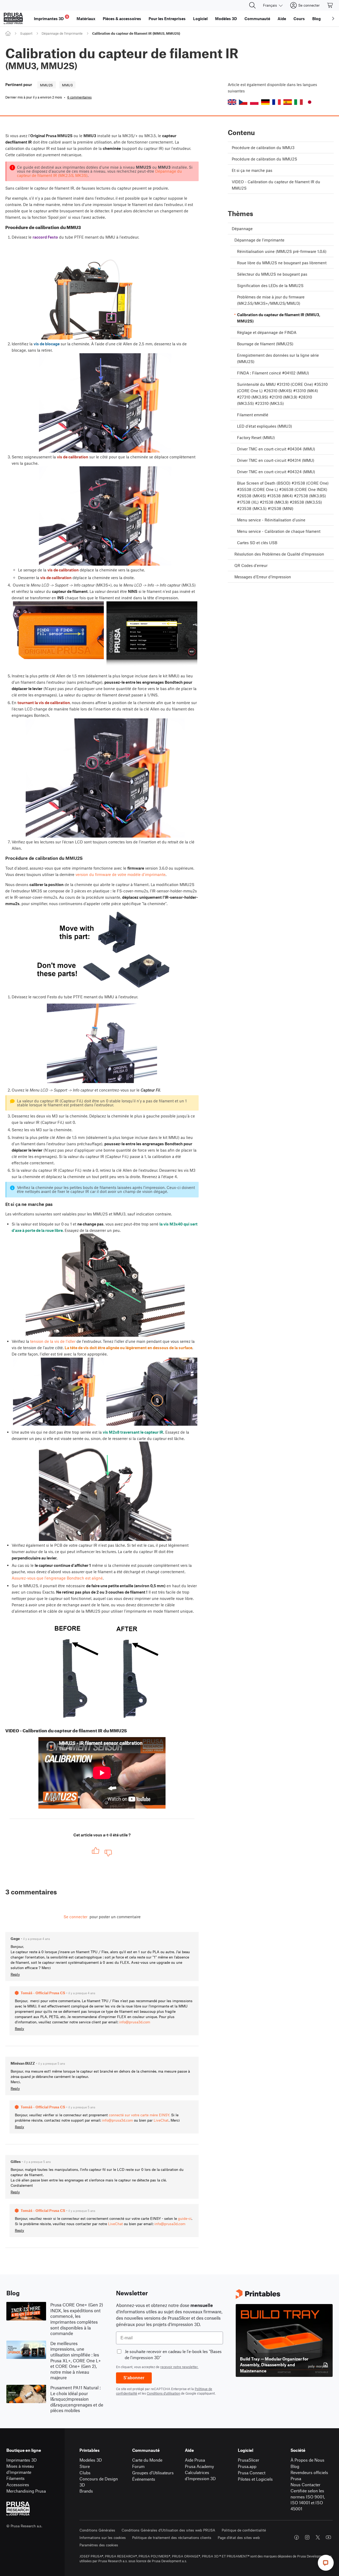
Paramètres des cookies (99, 2545)
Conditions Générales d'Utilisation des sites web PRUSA (168, 2530)
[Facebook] (297, 2537)
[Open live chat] (326, 2563)
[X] (318, 2537)
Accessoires (18, 2485)
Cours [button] (299, 19)
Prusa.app (247, 2466)
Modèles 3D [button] (226, 19)
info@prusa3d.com (135, 2022)
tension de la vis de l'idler (53, 1341)
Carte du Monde (147, 2460)
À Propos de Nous (307, 2460)
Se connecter (75, 1917)
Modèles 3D (91, 2460)
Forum (138, 2466)
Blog (295, 2466)
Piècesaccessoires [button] (122, 19)
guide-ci (185, 2218)
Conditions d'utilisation (163, 2393)
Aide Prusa (195, 2460)
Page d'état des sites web (239, 2537)
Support (26, 33)
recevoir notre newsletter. (179, 2367)
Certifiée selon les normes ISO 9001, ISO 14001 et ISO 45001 (308, 2500)
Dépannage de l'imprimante (62, 33)
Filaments (15, 2478)
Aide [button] (282, 19)
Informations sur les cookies (103, 2537)
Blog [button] (316, 19)
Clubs (85, 2473)
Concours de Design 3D (99, 2482)
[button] (232, 102)
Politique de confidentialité (244, 2530)
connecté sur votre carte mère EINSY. (139, 2115)
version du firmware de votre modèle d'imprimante (121, 874)
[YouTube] (328, 2537)
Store (85, 2466)
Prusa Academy (199, 2466)
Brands (86, 2491)
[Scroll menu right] (333, 19)
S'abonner (134, 2378)
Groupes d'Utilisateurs (153, 2473)
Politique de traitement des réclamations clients (172, 2537)
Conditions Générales (97, 2530)
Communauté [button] (257, 19)
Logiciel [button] (200, 19)
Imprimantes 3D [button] (51, 18)
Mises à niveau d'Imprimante (20, 2469)
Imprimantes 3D (22, 2460)
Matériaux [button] (86, 19)
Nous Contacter (305, 2485)
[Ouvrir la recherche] (252, 5)
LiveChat (161, 2120)
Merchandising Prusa (26, 2491)
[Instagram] (307, 2537)
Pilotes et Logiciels (255, 2479)
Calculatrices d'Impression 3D (200, 2475)
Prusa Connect (252, 2473)
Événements (144, 2479)
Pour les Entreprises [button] (167, 19)
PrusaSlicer (249, 2460)
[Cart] (330, 5)
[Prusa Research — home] (13, 19)
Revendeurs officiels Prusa (309, 2475)
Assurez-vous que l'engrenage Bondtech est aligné (57, 1578)
